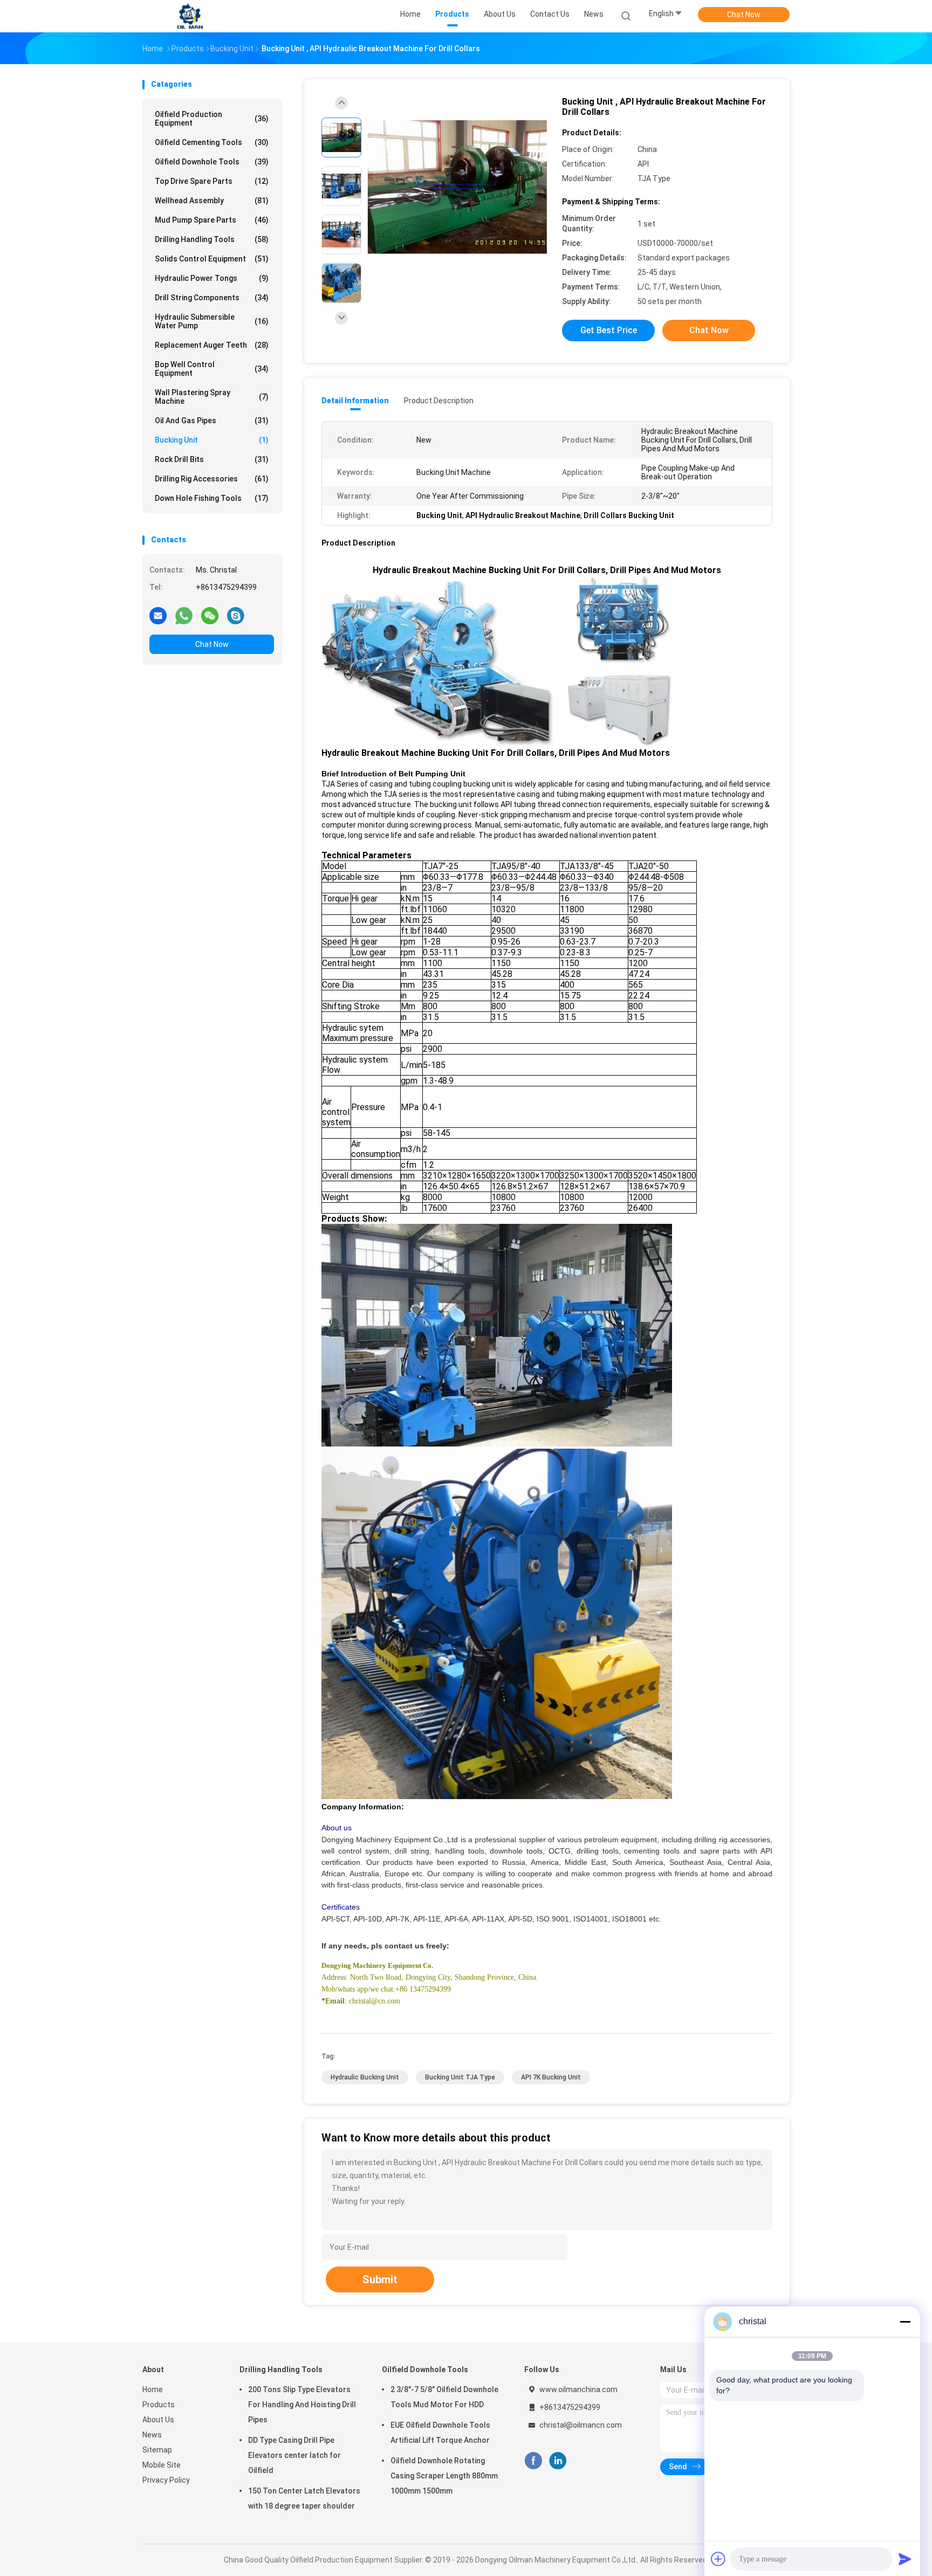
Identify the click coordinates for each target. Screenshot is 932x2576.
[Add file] (718, 2559)
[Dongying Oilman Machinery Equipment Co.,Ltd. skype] (236, 615)
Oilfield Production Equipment (212, 119)
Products (159, 2405)
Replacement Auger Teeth (212, 345)
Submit (380, 2279)
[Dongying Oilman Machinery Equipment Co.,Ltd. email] (158, 615)
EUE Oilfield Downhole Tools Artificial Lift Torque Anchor (440, 2433)
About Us (158, 2420)
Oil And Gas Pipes (212, 421)
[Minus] (905, 2322)
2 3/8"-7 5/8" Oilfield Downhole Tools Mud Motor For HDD (444, 2397)
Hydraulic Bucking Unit (365, 2077)
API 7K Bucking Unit (551, 2077)
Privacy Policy (166, 2480)
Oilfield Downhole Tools (212, 162)
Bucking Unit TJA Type (460, 2077)
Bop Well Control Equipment (212, 369)
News (152, 2435)
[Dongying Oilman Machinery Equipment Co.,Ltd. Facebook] (533, 2461)
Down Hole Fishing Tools (212, 498)
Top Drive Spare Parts (212, 181)
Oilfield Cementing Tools (212, 142)
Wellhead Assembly (212, 201)
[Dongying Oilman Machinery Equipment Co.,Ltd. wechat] (210, 615)
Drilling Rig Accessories (212, 479)
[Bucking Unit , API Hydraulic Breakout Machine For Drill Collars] (457, 187)
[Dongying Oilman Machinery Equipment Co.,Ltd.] (190, 16)
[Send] (905, 2559)
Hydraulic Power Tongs (212, 278)
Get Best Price (609, 330)
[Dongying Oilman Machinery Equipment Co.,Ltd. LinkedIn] (558, 2461)
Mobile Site (162, 2465)
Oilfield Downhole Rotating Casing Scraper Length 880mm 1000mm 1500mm (444, 2476)
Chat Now (744, 15)
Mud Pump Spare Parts (212, 220)
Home (153, 2389)
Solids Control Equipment (212, 259)
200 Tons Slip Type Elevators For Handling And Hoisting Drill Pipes (302, 2405)
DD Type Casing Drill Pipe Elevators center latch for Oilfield (294, 2455)
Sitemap (157, 2450)
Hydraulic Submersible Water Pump (212, 321)
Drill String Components (212, 298)
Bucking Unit (212, 440)
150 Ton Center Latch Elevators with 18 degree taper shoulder (304, 2498)
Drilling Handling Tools (212, 239)
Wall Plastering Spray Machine (212, 397)
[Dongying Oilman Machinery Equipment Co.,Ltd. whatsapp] (184, 615)
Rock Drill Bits (212, 459)
